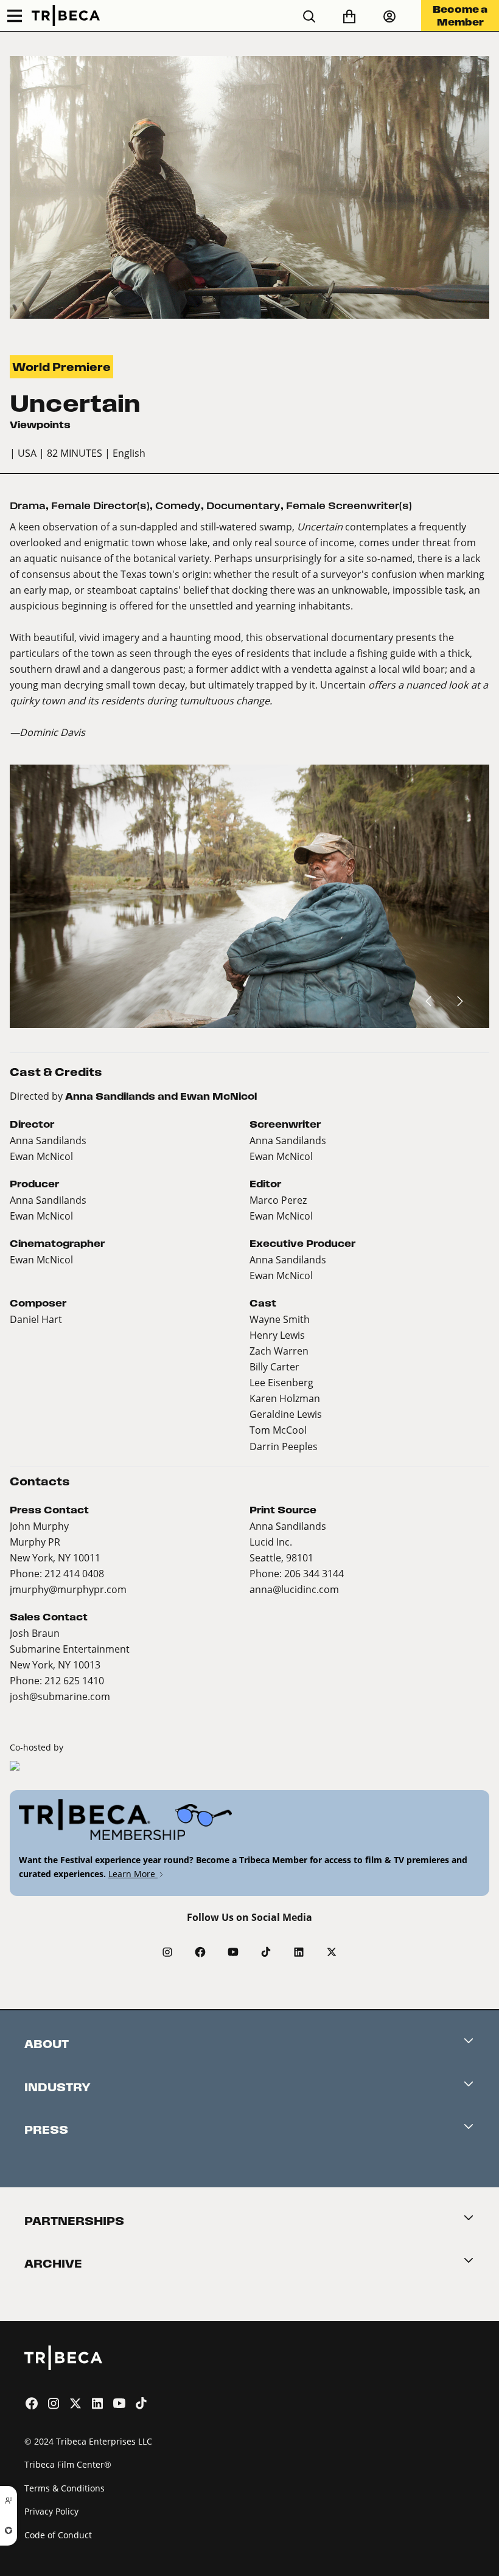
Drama (28, 506)
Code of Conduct (58, 2535)
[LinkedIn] (299, 1952)
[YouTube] (233, 1952)
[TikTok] (266, 1952)
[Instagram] (167, 1952)
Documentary (243, 506)
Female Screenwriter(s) (349, 506)
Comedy (178, 506)
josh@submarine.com (60, 1696)
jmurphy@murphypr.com (68, 1589)
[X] (332, 1952)
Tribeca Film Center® (68, 2464)
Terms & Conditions (65, 2488)
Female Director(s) (100, 506)
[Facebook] (200, 1952)
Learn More (133, 1874)
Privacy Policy (51, 2511)
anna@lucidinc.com (294, 1589)
